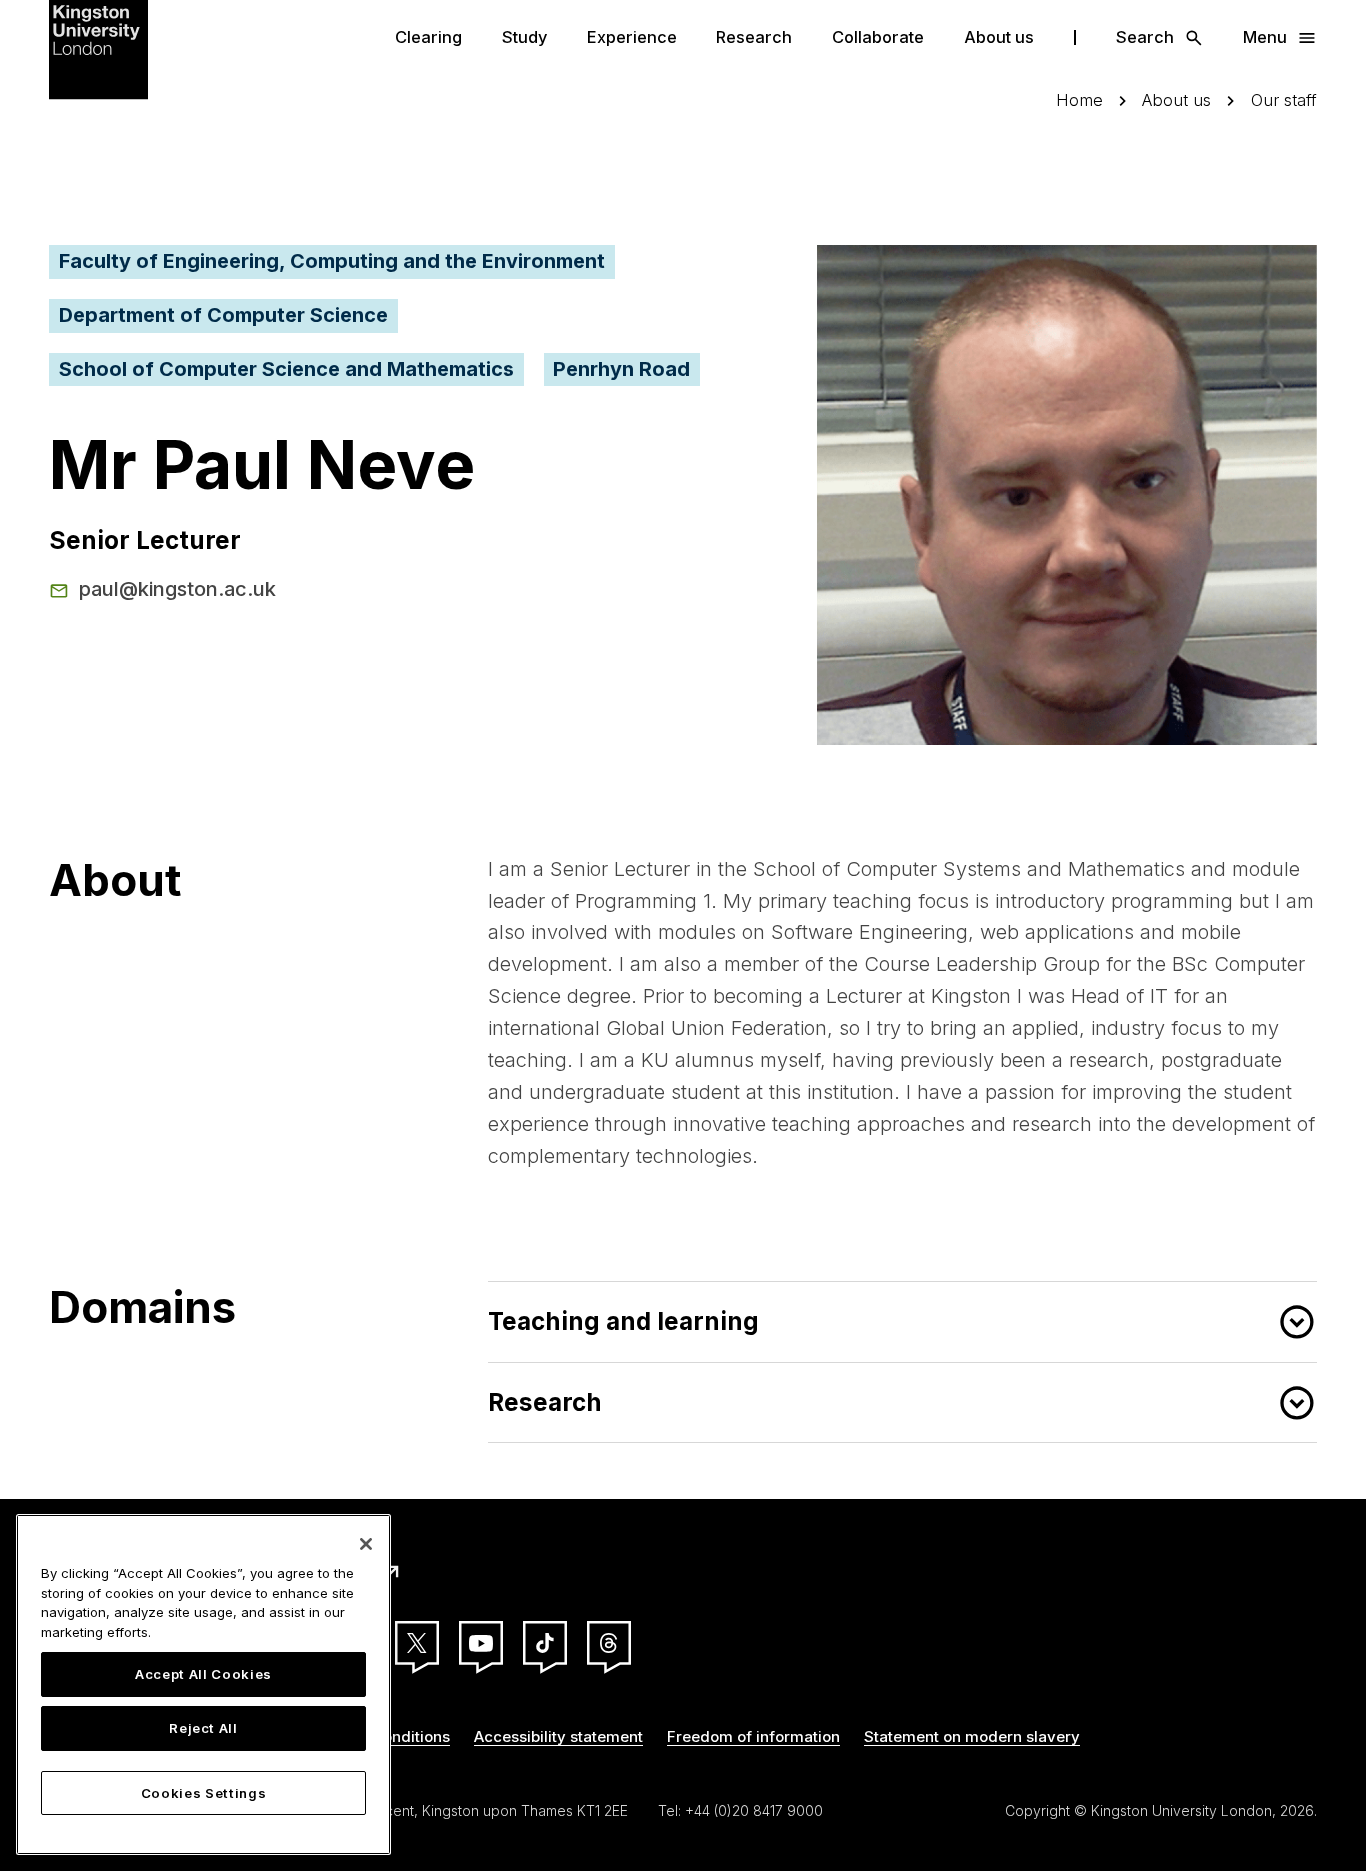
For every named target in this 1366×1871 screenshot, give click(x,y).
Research (754, 37)
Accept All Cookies (203, 1675)
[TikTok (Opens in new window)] (545, 1643)
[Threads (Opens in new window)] (609, 1643)
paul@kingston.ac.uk (177, 589)
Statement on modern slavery (972, 1736)
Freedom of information (753, 1736)
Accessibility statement (558, 1736)
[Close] (366, 1544)
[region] (203, 1684)
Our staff (1284, 100)
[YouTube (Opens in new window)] (481, 1643)
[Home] (99, 48)
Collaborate (878, 37)
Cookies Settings (204, 1793)
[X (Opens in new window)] (417, 1643)
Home (1079, 100)
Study (524, 37)
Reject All (203, 1729)
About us (999, 37)
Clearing (428, 37)
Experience (632, 37)
